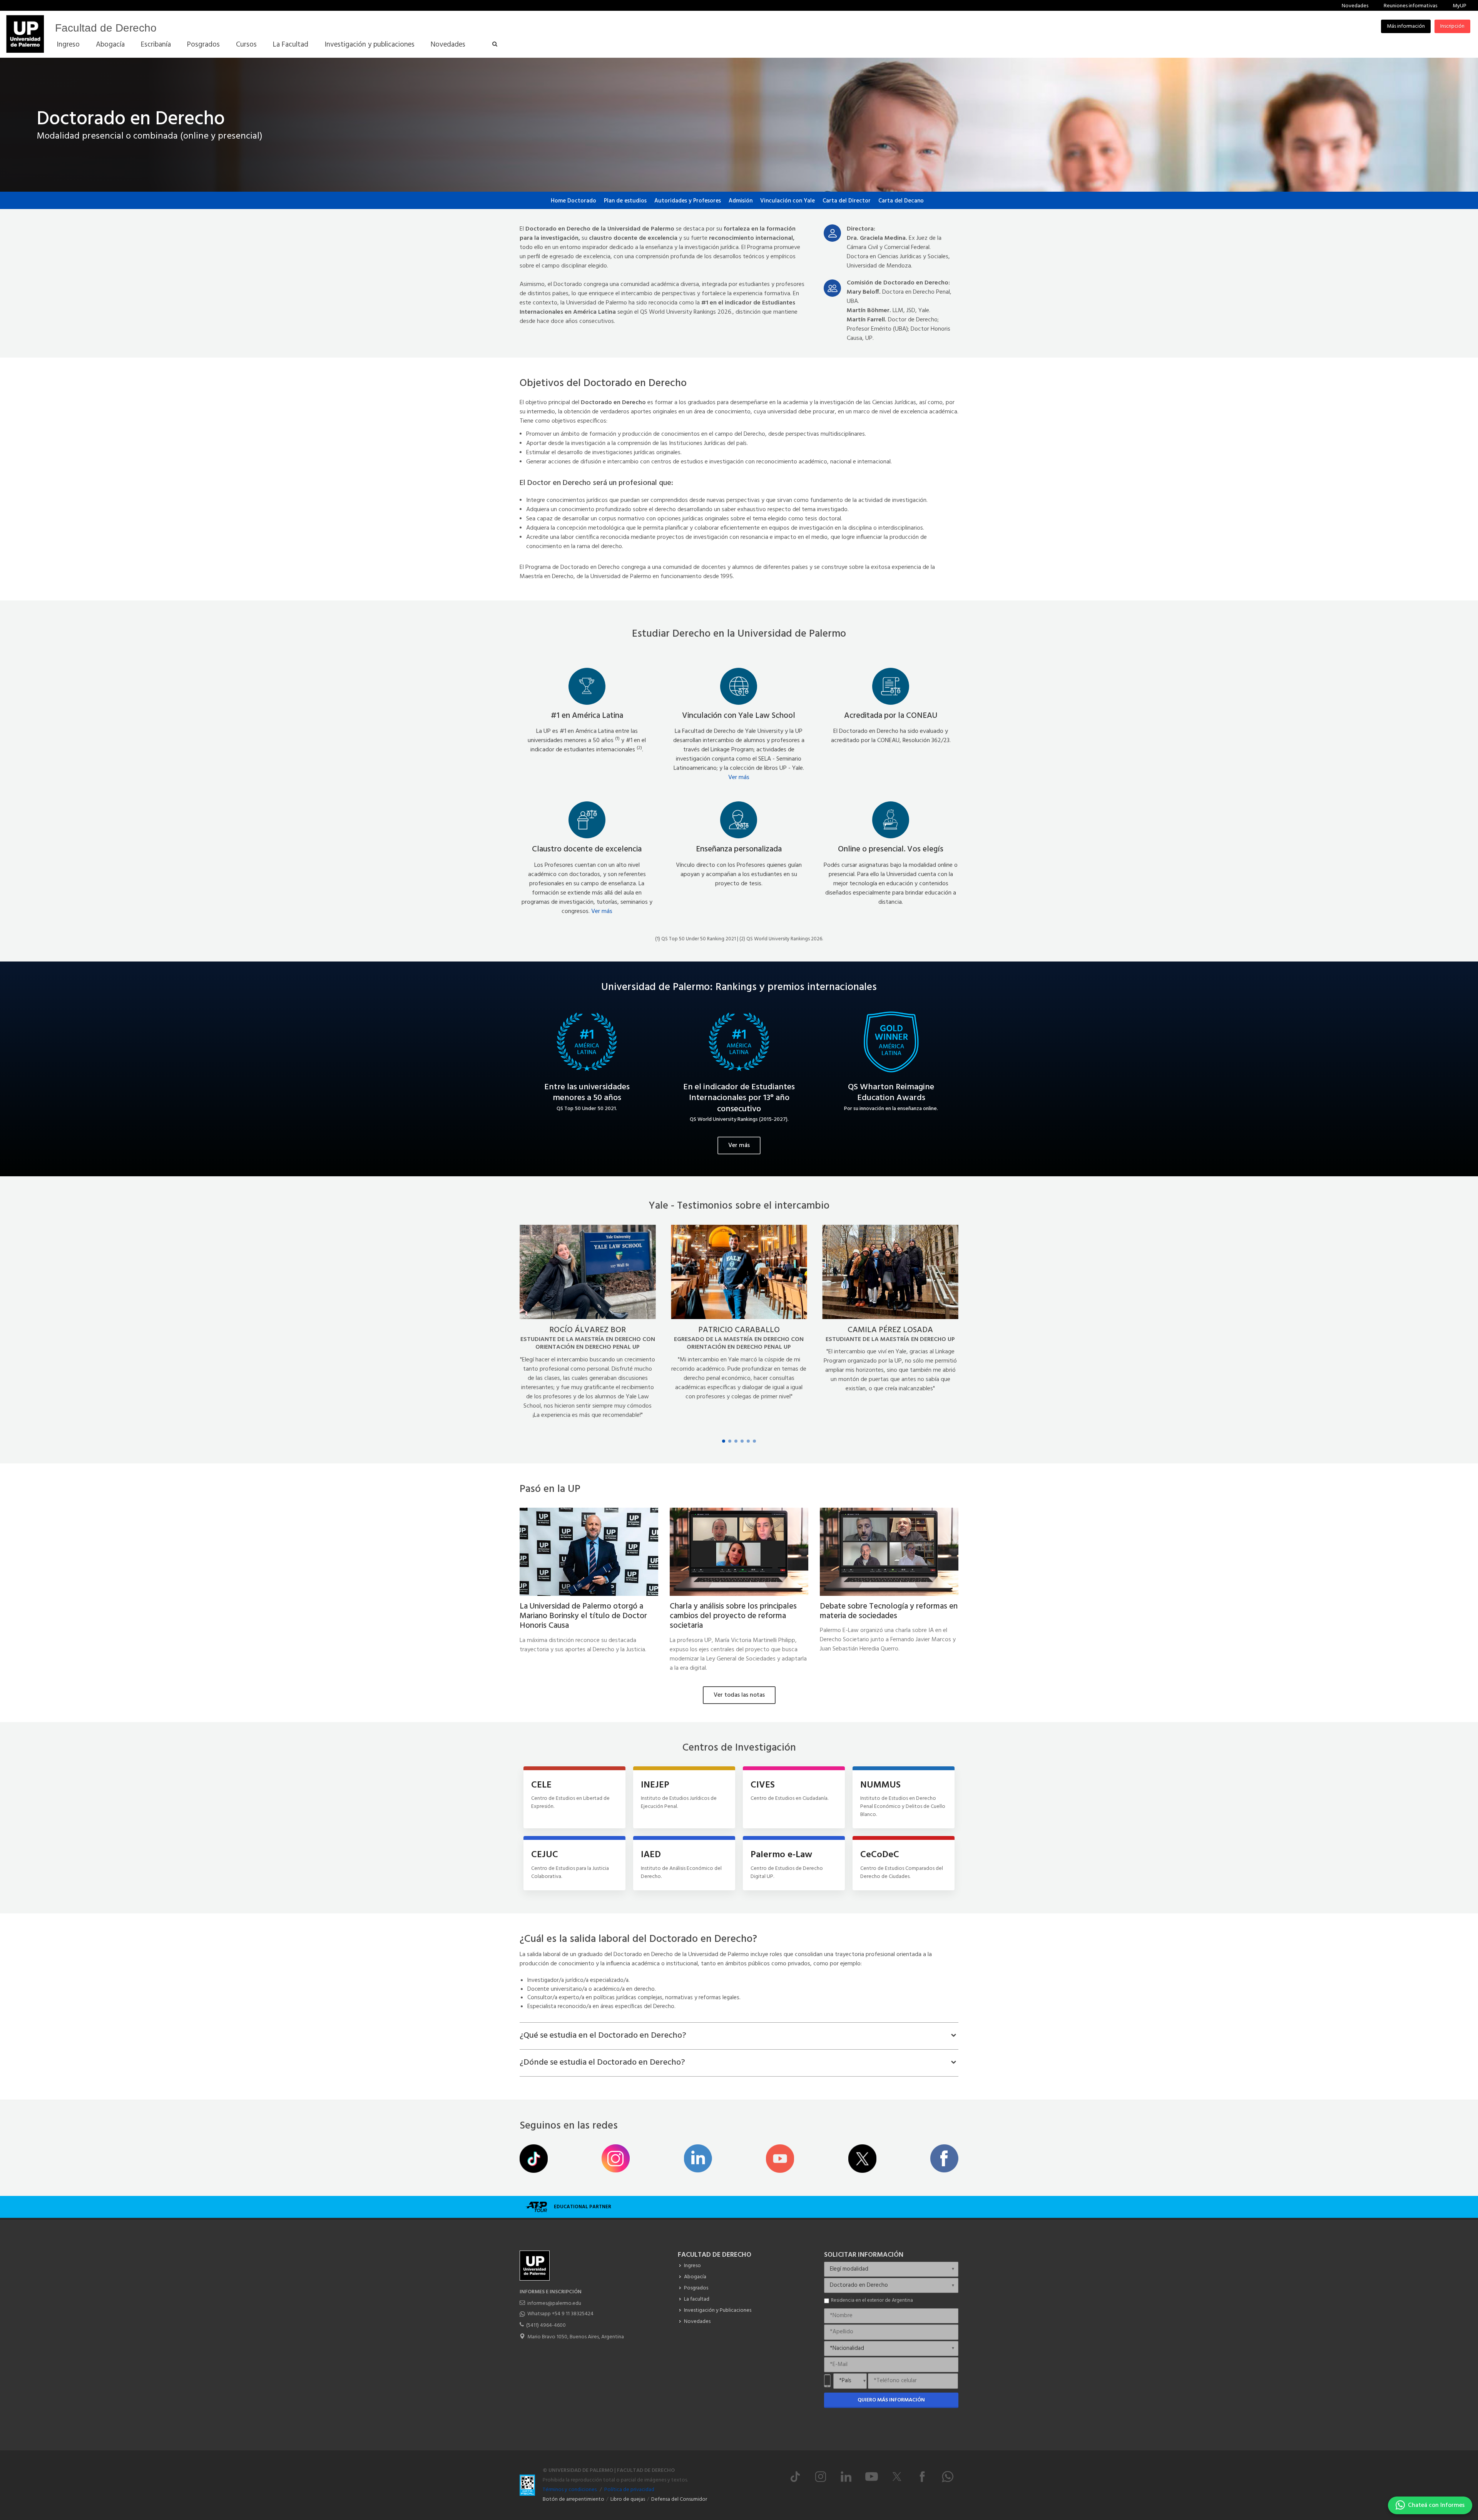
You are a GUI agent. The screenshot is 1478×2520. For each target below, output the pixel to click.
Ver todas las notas (739, 1695)
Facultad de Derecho (106, 28)
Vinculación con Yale (787, 201)
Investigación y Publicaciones (718, 2310)
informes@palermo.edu (554, 2303)
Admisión (741, 201)
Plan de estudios (625, 201)
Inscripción (1452, 26)
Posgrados (696, 2288)
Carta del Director (847, 201)
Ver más (739, 778)
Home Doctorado (573, 201)
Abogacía (695, 2277)
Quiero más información (891, 2400)
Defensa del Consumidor (679, 2499)
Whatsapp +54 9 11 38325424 (560, 2314)
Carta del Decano (901, 201)
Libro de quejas (628, 2499)
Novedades (1355, 6)
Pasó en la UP (550, 1489)
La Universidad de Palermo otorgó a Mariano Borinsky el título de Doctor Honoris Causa (583, 1616)
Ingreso (692, 2266)
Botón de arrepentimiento (573, 2499)
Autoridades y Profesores (688, 201)
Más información (1406, 26)
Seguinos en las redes (569, 2126)
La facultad (697, 2299)
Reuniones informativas (1410, 6)
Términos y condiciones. (570, 2490)
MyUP (1460, 6)
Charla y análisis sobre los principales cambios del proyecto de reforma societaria (733, 1616)
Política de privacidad (629, 2490)
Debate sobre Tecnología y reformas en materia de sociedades (889, 1611)
